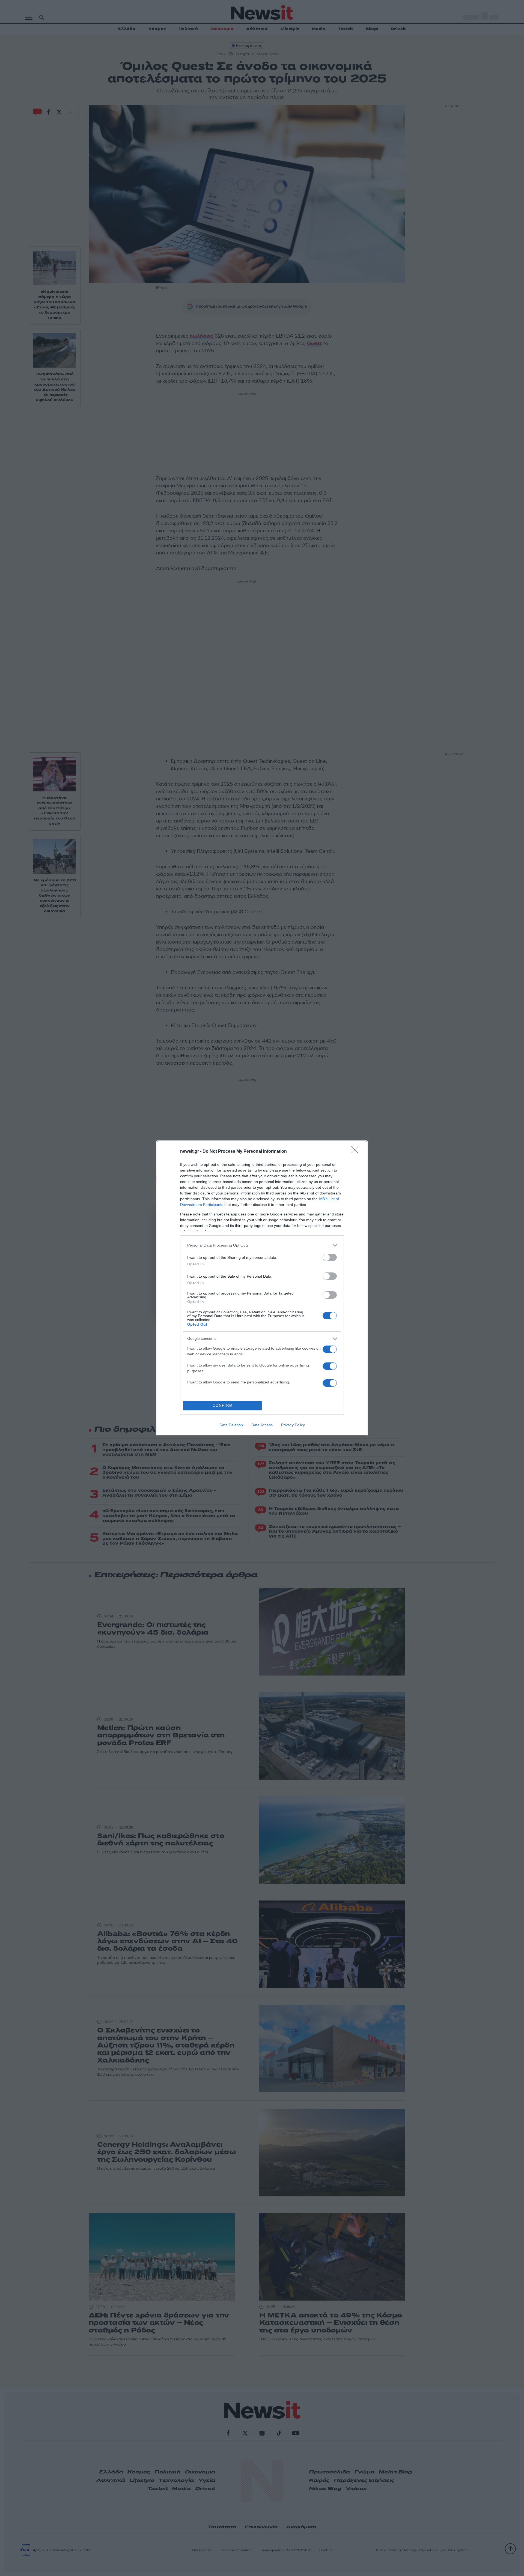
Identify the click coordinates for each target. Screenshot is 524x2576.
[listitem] (262, 1245)
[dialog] (262, 1288)
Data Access (262, 1425)
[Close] (356, 1152)
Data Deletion (231, 1425)
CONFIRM (223, 1405)
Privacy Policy (293, 1425)
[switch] (330, 1257)
